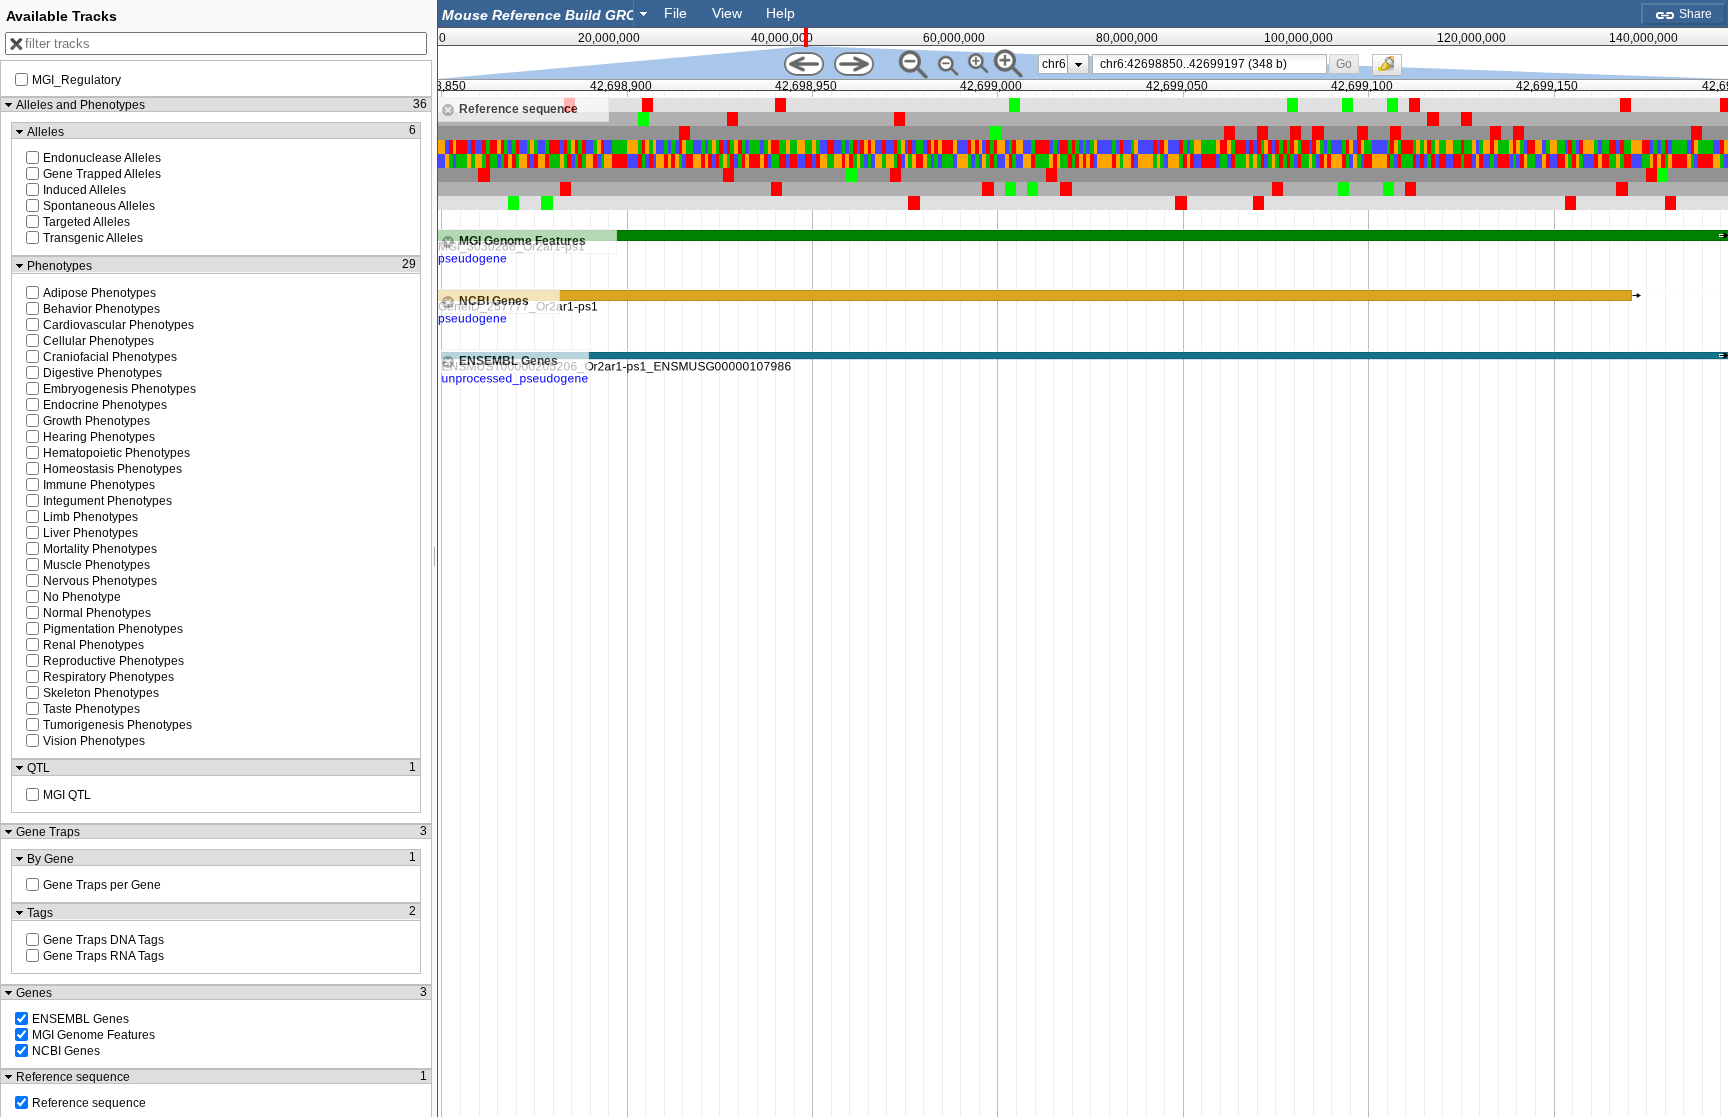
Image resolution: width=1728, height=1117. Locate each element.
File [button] (675, 13)
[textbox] (540, 14)
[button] (1344, 63)
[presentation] (1078, 64)
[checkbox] (1392, 70)
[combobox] (546, 13)
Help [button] (780, 13)
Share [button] (1694, 14)
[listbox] (1063, 64)
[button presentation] (643, 13)
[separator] (435, 558)
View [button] (727, 13)
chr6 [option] (1054, 64)
